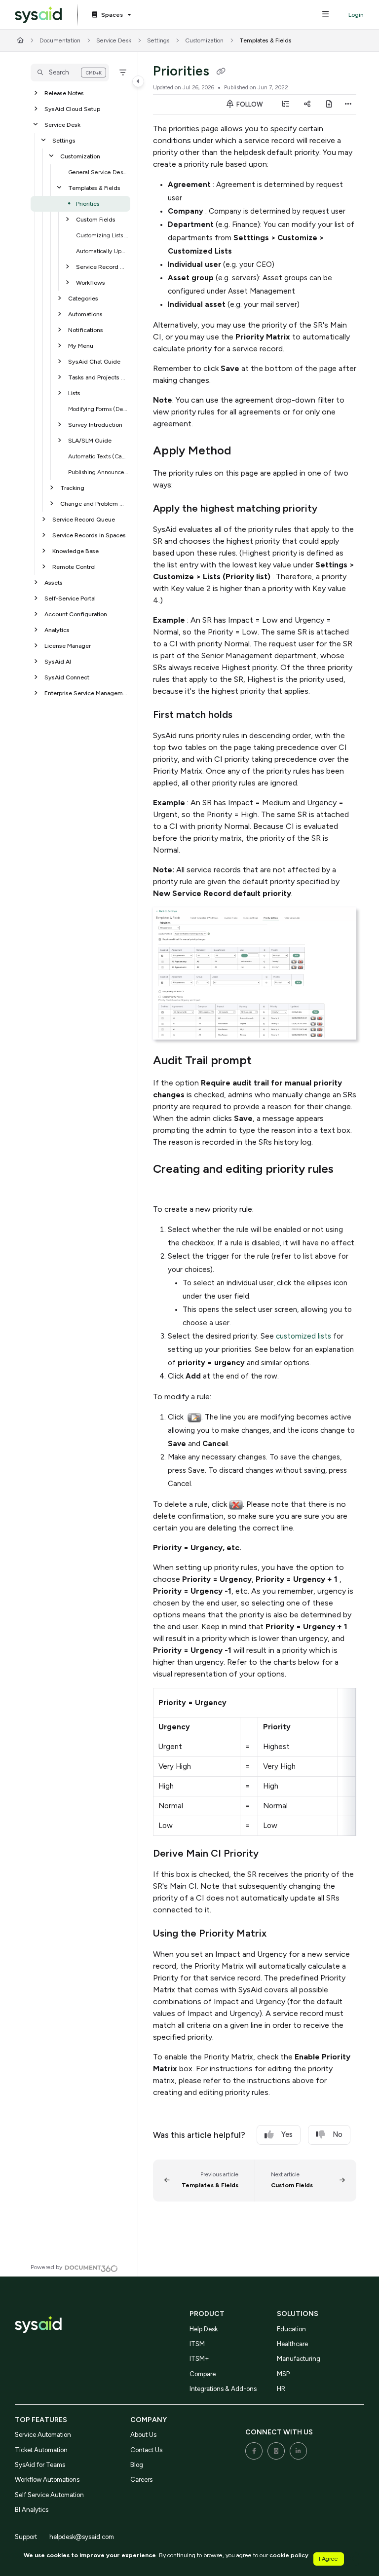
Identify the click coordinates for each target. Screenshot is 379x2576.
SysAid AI (58, 661)
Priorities (88, 204)
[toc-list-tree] (285, 105)
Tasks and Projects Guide (98, 377)
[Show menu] (325, 15)
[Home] (38, 15)
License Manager (68, 646)
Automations (85, 314)
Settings (158, 40)
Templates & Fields (265, 40)
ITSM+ (199, 2359)
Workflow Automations (47, 2480)
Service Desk (114, 40)
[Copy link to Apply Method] (246, 451)
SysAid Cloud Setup (72, 109)
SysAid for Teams (40, 2465)
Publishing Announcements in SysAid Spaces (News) (98, 472)
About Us (143, 2435)
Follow (249, 104)
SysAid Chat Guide (94, 361)
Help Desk (204, 2329)
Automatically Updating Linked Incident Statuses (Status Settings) (102, 251)
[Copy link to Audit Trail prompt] (267, 1061)
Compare (203, 2374)
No (338, 2134)
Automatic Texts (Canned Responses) (98, 456)
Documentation (60, 40)
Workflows (91, 282)
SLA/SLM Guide (90, 440)
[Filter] (123, 73)
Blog (137, 2465)
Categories (83, 298)
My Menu (81, 346)
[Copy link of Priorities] (221, 72)
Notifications (86, 330)
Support (26, 2537)
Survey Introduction (95, 425)
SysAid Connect (67, 677)
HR (281, 2389)
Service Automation (43, 2435)
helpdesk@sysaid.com (82, 2537)
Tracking (72, 488)
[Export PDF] (329, 105)
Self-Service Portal (70, 598)
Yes (287, 2134)
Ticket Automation (41, 2450)
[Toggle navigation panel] (138, 81)
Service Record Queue (84, 519)
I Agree (328, 2558)
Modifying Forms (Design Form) (98, 409)
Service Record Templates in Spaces (102, 267)
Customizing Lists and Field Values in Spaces (102, 235)
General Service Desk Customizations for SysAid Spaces (98, 172)
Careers (141, 2480)
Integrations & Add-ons (223, 2389)
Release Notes (64, 93)
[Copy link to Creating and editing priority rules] (168, 1188)
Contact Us (146, 2450)
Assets (54, 582)
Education (291, 2329)
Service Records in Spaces (89, 535)
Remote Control (74, 567)
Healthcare (292, 2344)
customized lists (303, 1336)
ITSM (197, 2344)
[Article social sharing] (307, 105)
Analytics (57, 630)
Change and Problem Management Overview (94, 504)
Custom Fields (96, 219)
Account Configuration (76, 614)
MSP (283, 2374)
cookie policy (289, 2555)
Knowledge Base (76, 551)
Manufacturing (299, 2359)
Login (356, 15)
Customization (204, 40)
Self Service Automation (49, 2495)
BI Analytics (32, 2510)
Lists (74, 393)
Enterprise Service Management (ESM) (86, 693)
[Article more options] (348, 105)
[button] (70, 73)
